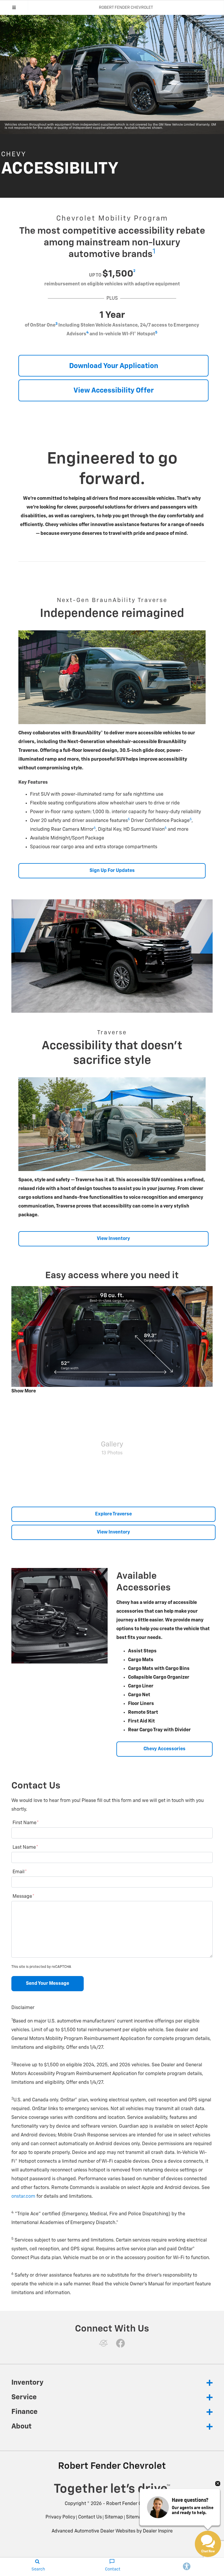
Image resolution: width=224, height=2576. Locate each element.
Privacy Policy (60, 2517)
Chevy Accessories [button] (164, 1749)
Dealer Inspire (158, 2531)
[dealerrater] (104, 2343)
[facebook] (120, 2343)
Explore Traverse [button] (113, 1514)
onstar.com (23, 2197)
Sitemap (114, 2517)
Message (23, 1897)
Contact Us (90, 2517)
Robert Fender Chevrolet (133, 2504)
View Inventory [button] (113, 1239)
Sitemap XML (140, 2517)
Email (20, 1872)
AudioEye (167, 2517)
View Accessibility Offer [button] (114, 391)
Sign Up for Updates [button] (112, 871)
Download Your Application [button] (114, 366)
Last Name (25, 1848)
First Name (26, 1823)
